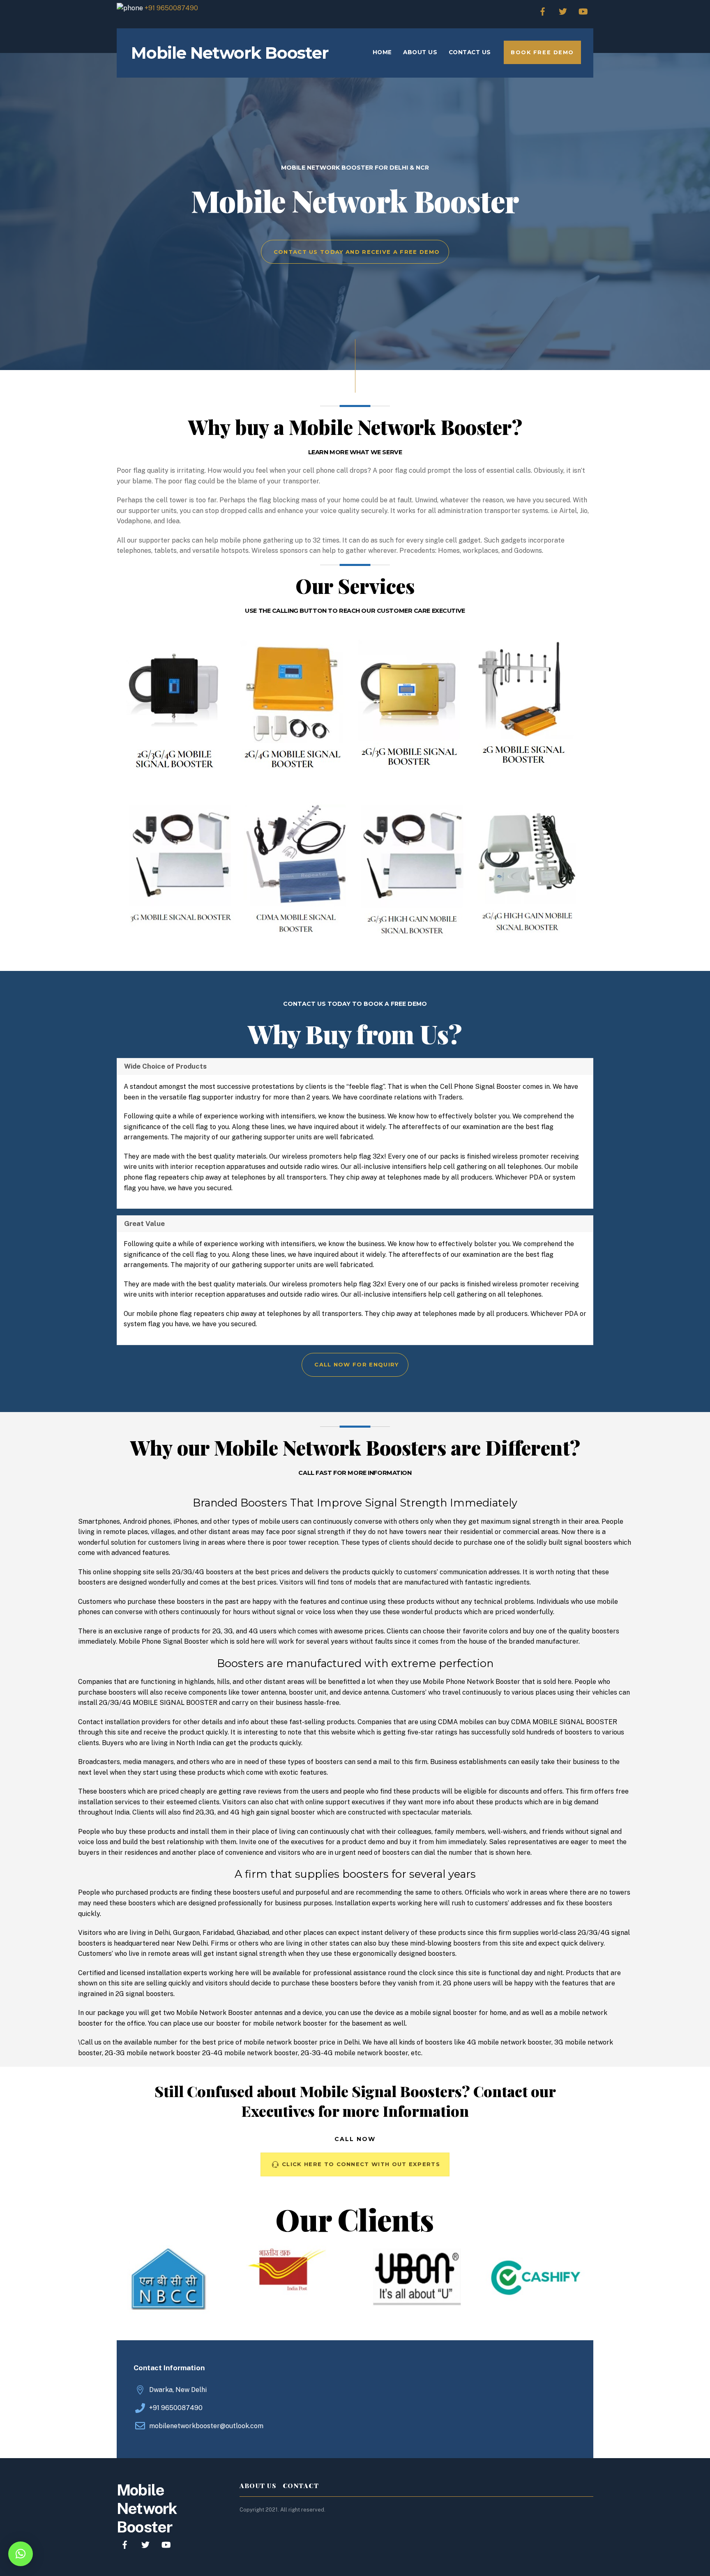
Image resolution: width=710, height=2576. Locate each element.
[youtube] (583, 10)
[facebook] (543, 10)
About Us (420, 52)
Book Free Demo (542, 52)
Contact (301, 2486)
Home (382, 52)
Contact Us (470, 52)
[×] (21, 2554)
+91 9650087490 (171, 8)
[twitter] (563, 10)
